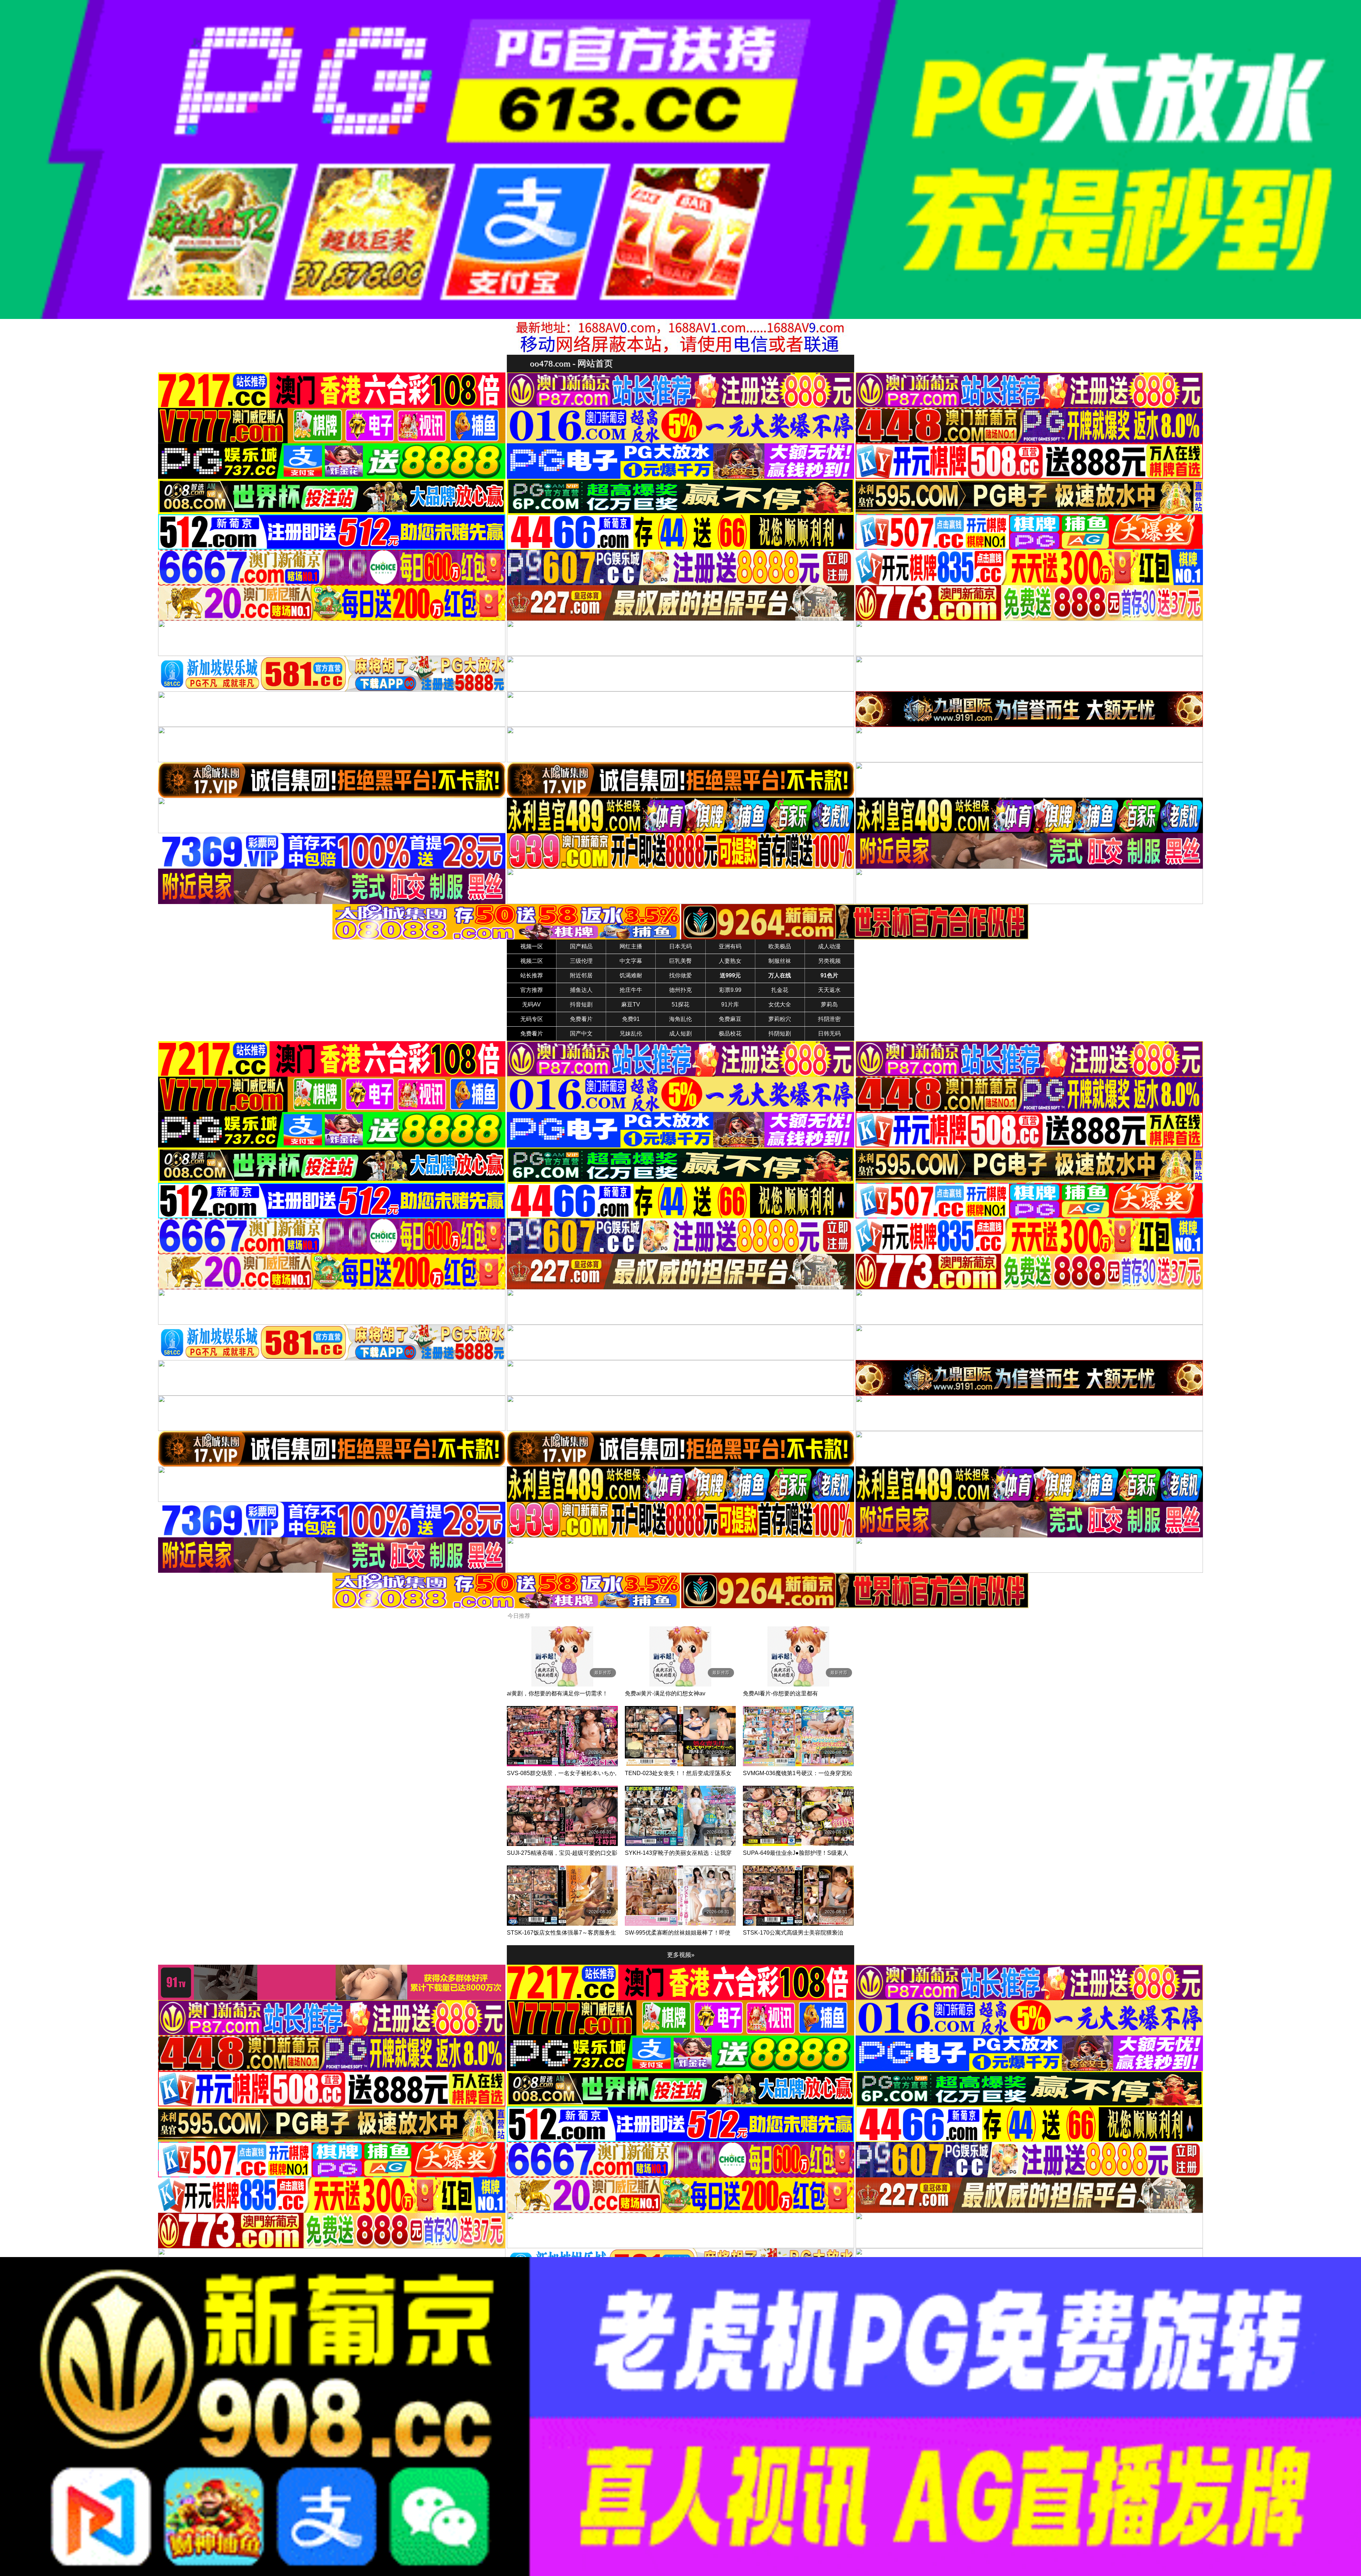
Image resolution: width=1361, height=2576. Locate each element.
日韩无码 (829, 1034)
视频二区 (532, 961)
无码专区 (532, 1019)
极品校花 (730, 1034)
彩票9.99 (730, 990)
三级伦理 (581, 961)
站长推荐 (532, 975)
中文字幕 (631, 961)
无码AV (531, 1004)
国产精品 (581, 946)
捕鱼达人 (581, 990)
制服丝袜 (780, 961)
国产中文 (581, 1034)
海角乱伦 (680, 1019)
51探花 (680, 1004)
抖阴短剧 (780, 1034)
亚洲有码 (730, 946)
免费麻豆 (730, 1019)
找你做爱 (680, 975)
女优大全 (780, 1004)
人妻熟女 (730, 961)
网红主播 (631, 946)
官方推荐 (532, 990)
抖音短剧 (581, 1004)
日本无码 (680, 946)
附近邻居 (581, 975)
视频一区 (532, 946)
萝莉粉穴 (780, 1019)
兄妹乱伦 (631, 1034)
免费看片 (581, 1019)
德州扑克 (680, 990)
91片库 (730, 1004)
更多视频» (681, 1955)
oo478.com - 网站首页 (571, 363)
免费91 (631, 1019)
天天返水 (829, 990)
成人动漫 (829, 946)
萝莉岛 (829, 1004)
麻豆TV (631, 1004)
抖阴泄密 (829, 1019)
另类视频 (829, 961)
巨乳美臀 (680, 961)
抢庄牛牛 (631, 990)
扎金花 (780, 990)
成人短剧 (680, 1034)
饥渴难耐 (631, 975)
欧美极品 (780, 946)
